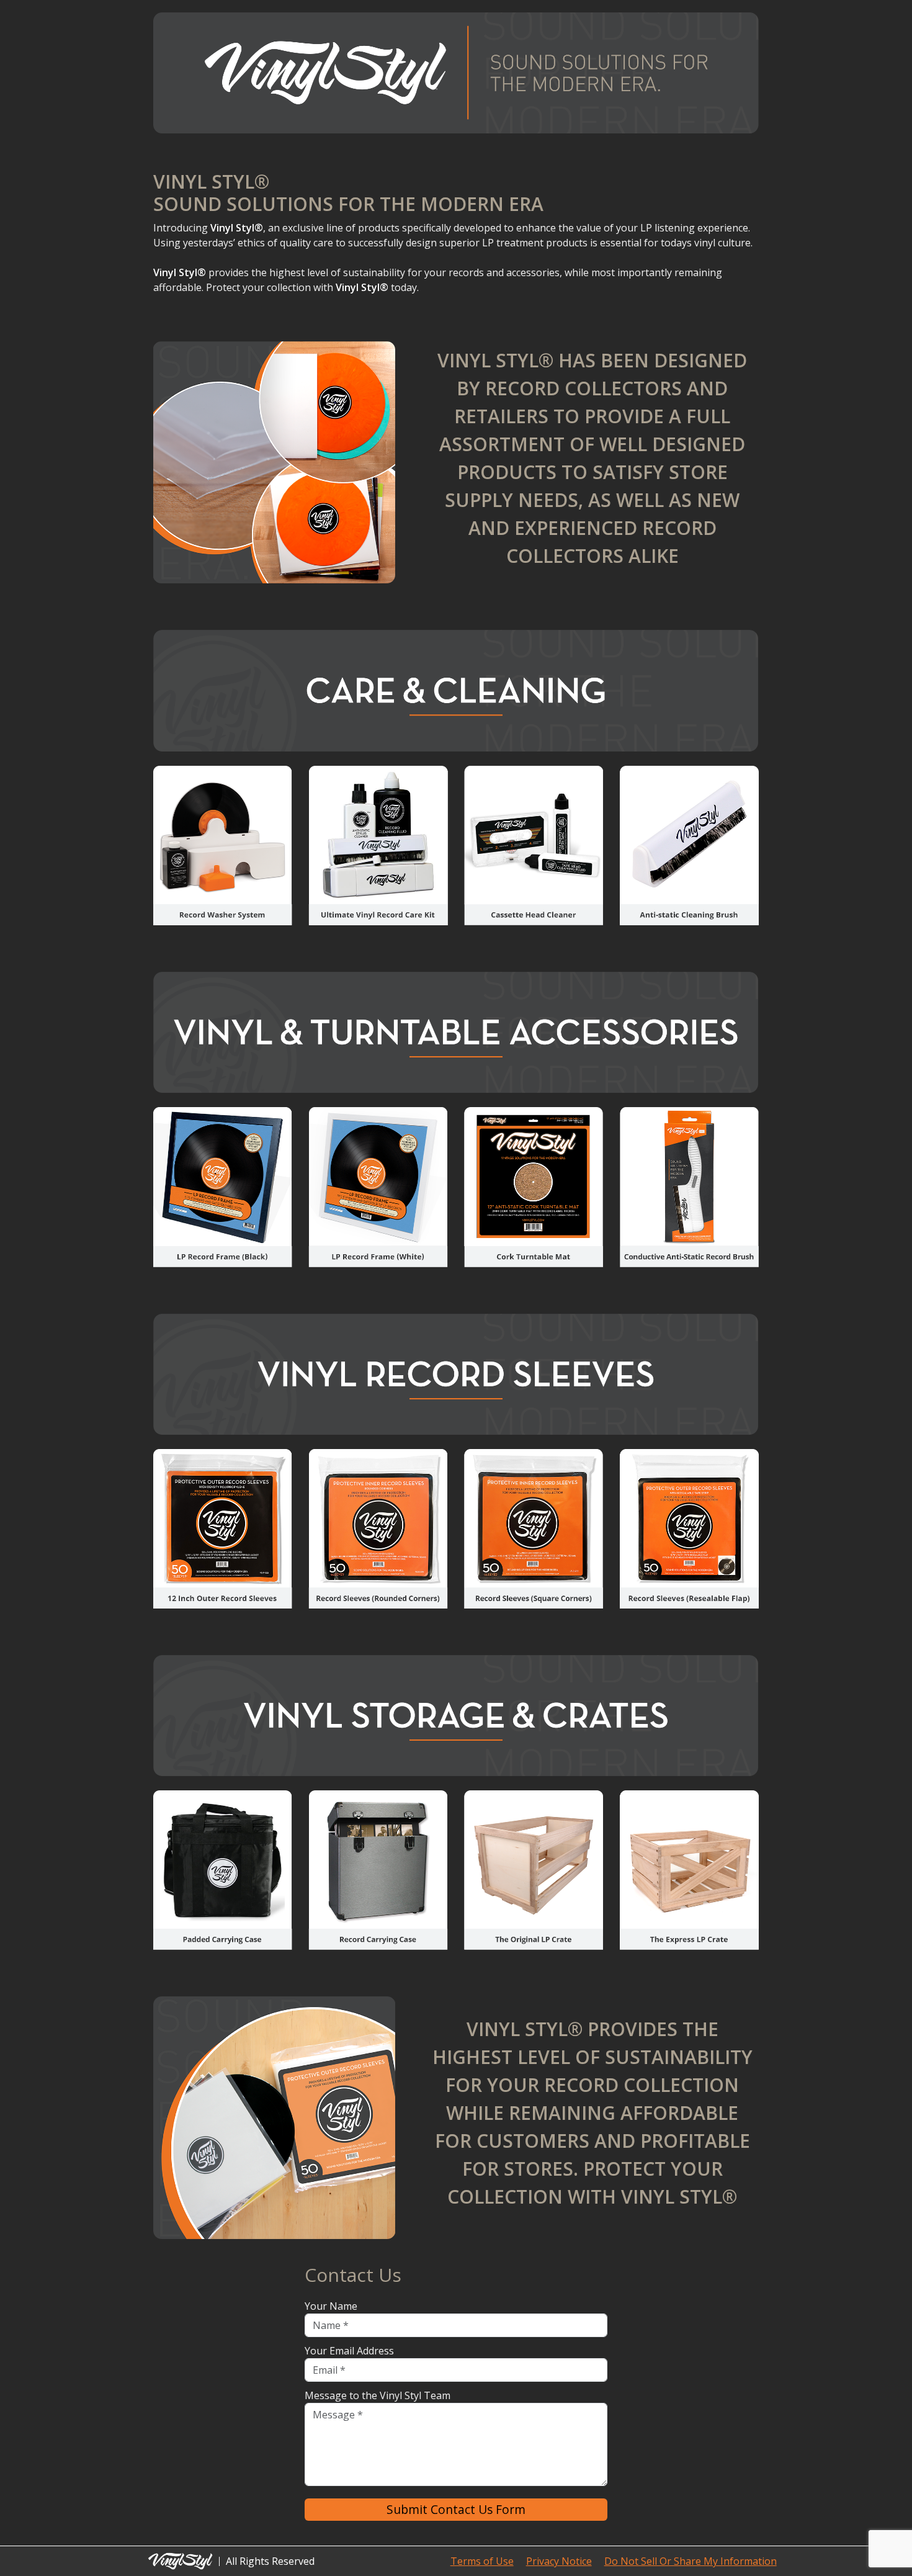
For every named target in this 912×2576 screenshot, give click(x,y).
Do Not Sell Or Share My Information (691, 2561)
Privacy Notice (559, 2561)
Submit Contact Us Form (456, 2509)
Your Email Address (349, 2351)
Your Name (331, 2306)
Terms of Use (482, 2561)
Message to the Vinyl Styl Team (378, 2395)
